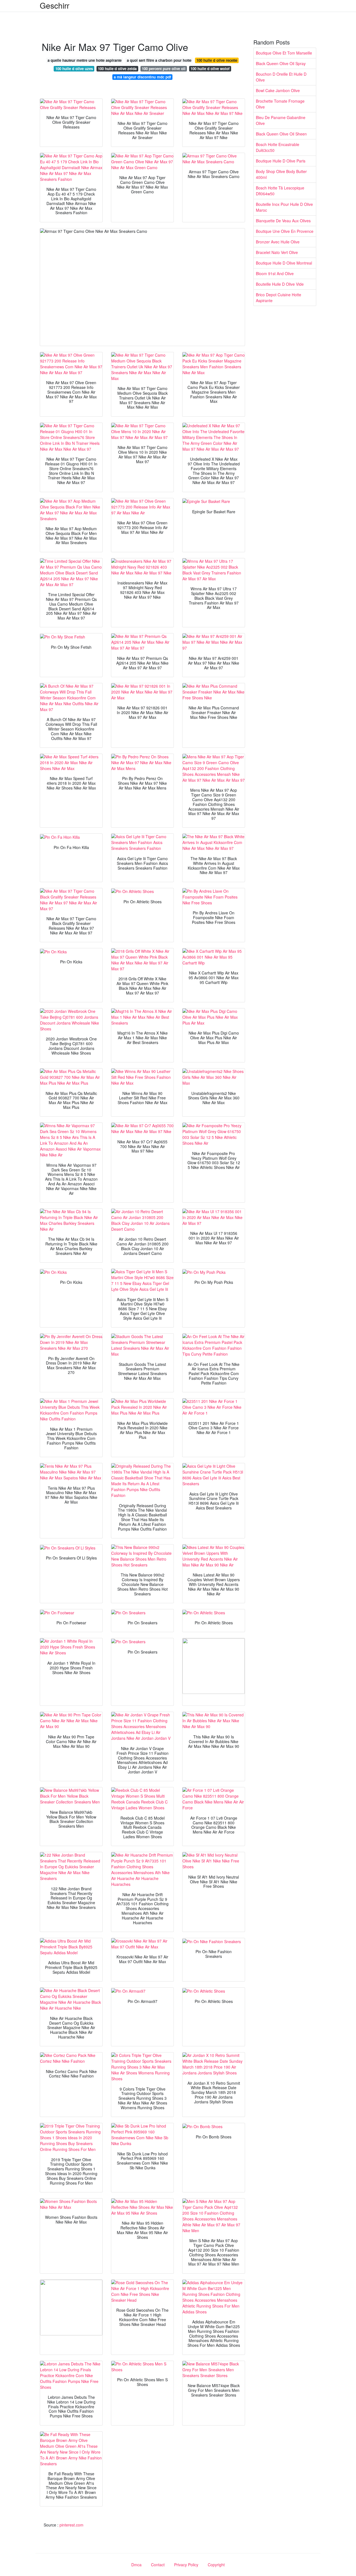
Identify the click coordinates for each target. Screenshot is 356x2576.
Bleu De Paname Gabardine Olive (281, 120)
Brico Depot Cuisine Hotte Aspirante (279, 298)
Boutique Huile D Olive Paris (281, 161)
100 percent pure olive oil (164, 69)
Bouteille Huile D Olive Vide (280, 284)
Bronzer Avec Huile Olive (278, 242)
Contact (158, 2565)
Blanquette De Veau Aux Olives (283, 221)
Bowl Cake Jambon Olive (278, 90)
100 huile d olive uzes (74, 69)
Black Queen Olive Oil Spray (281, 63)
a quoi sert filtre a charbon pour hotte (159, 60)
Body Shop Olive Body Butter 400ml (281, 174)
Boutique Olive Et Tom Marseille (284, 53)
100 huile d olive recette (217, 60)
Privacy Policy (186, 2565)
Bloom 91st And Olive (275, 273)
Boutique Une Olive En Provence (285, 231)
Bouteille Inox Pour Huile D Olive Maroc (284, 207)
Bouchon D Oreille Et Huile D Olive (281, 77)
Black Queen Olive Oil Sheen (281, 134)
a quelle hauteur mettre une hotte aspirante (85, 60)
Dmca (136, 2565)
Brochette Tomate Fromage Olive (280, 104)
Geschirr (55, 5)
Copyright (216, 2565)
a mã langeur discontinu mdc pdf (142, 77)
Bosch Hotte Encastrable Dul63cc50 (278, 147)
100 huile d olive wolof (210, 69)
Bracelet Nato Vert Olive (277, 252)
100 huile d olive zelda (117, 69)
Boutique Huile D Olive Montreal (284, 263)
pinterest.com (71, 2525)
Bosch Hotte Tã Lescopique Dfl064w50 (280, 191)
